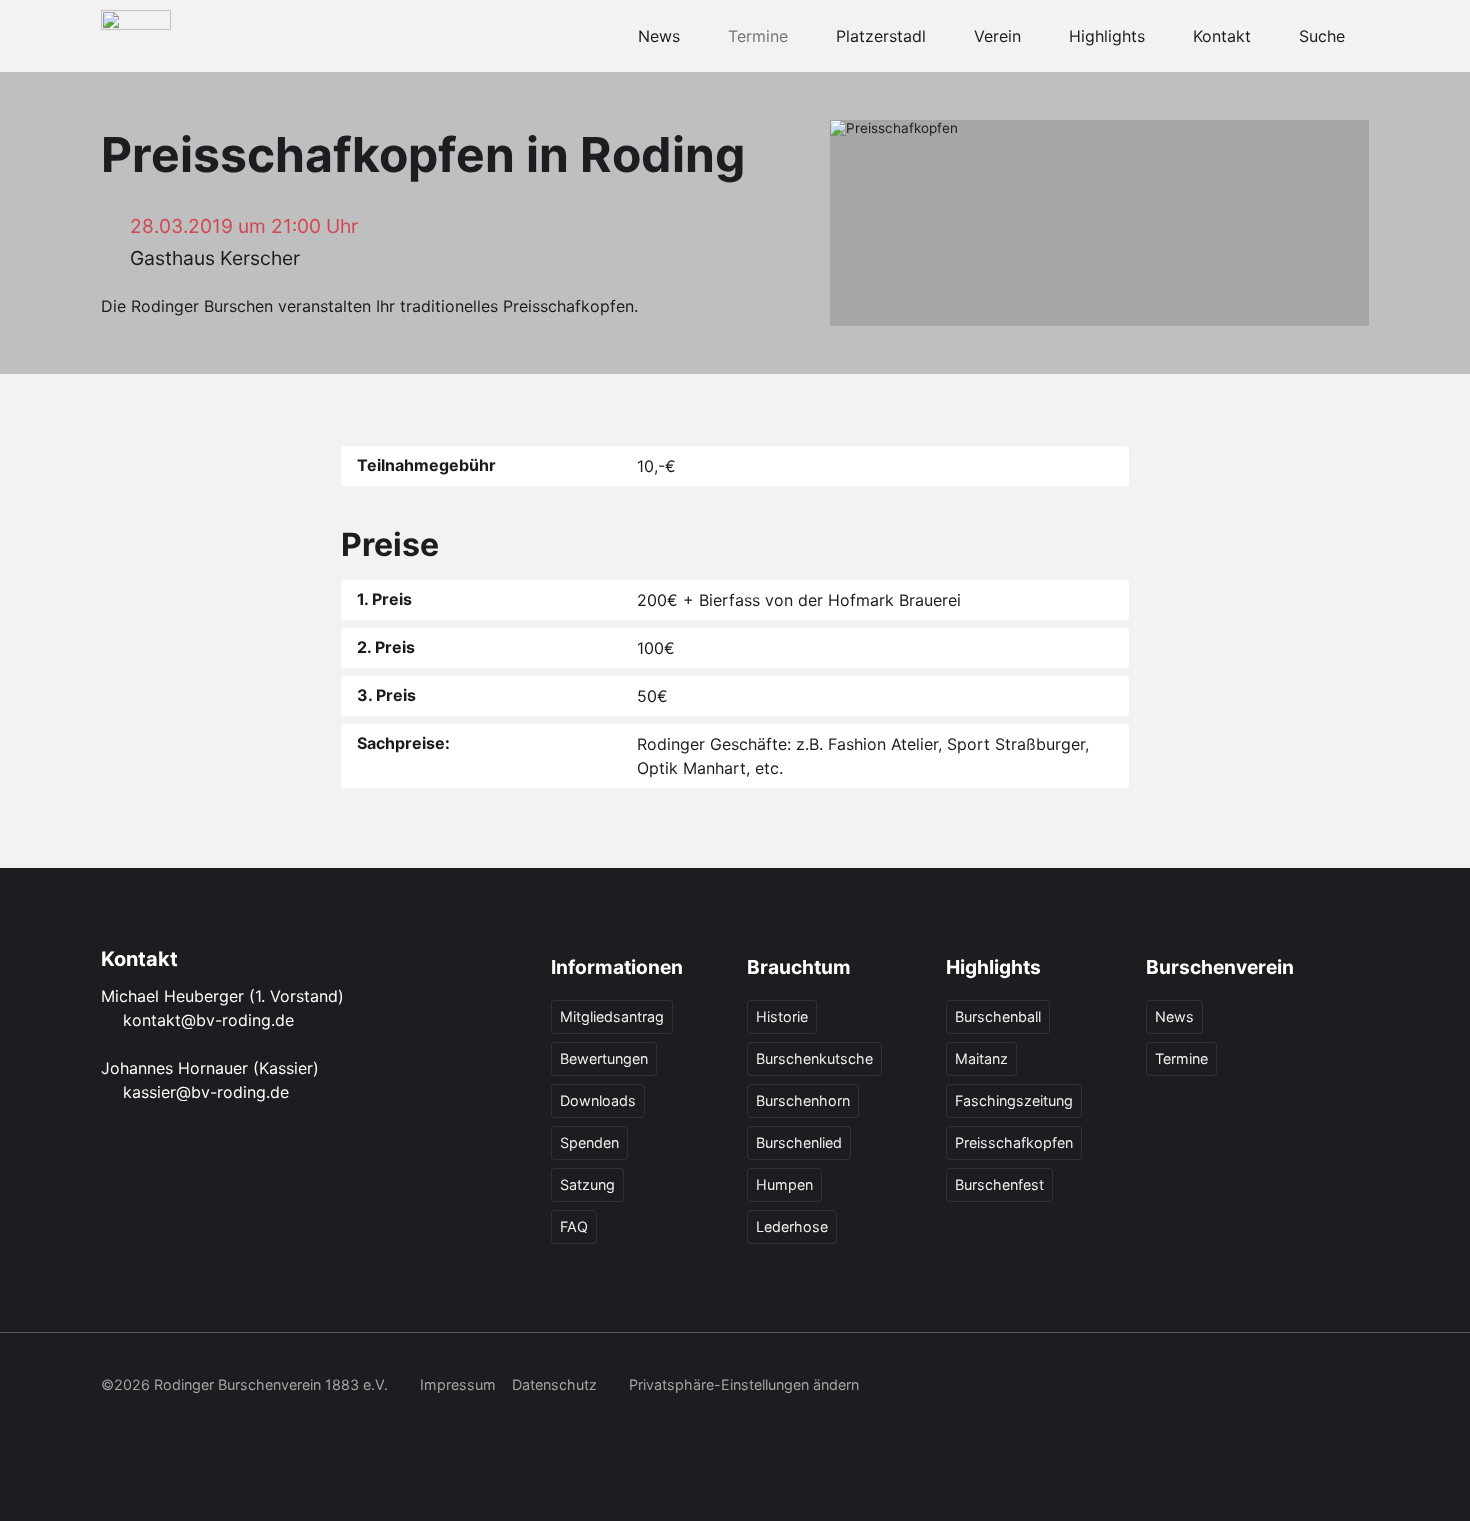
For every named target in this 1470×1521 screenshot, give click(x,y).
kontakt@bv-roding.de (208, 1020)
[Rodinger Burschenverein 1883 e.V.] (136, 36)
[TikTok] (1223, 1387)
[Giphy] (1355, 1387)
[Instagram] (1179, 1387)
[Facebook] (1135, 1387)
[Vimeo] (1311, 1387)
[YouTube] (1267, 1387)
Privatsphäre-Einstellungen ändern (744, 1384)
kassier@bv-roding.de (206, 1092)
